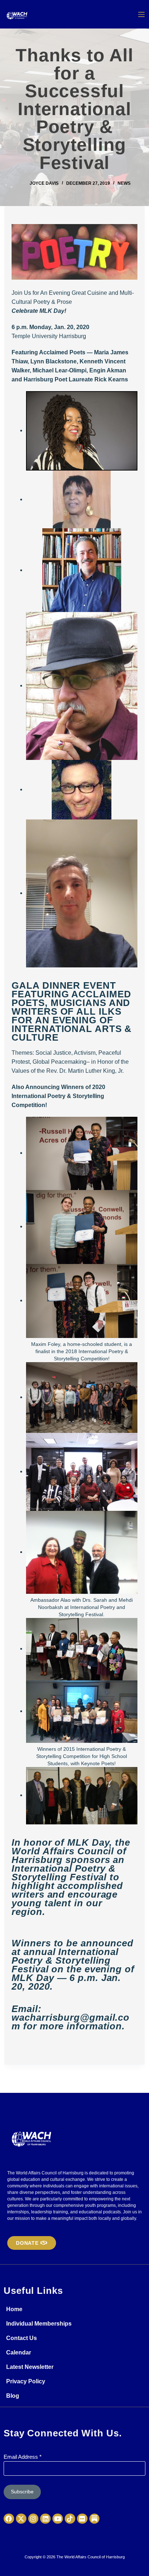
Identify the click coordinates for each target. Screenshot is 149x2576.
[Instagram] (33, 2519)
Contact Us (22, 2338)
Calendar (19, 2352)
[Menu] (141, 14)
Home (14, 2309)
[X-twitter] (21, 2519)
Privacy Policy (26, 2381)
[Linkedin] (45, 2519)
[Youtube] (58, 2519)
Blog (13, 2396)
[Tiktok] (70, 2519)
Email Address (23, 2457)
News (124, 183)
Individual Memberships (39, 2324)
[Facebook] (9, 2519)
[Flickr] (82, 2519)
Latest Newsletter (30, 2367)
